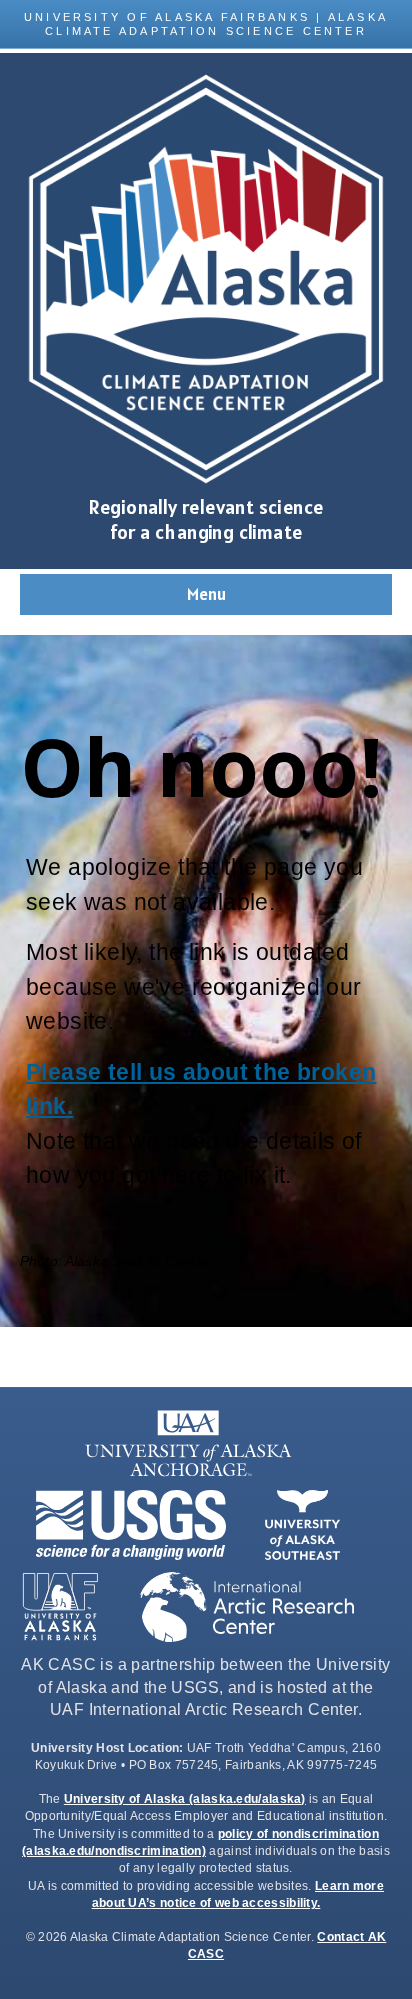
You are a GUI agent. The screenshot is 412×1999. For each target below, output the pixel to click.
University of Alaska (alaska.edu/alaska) (185, 1799)
